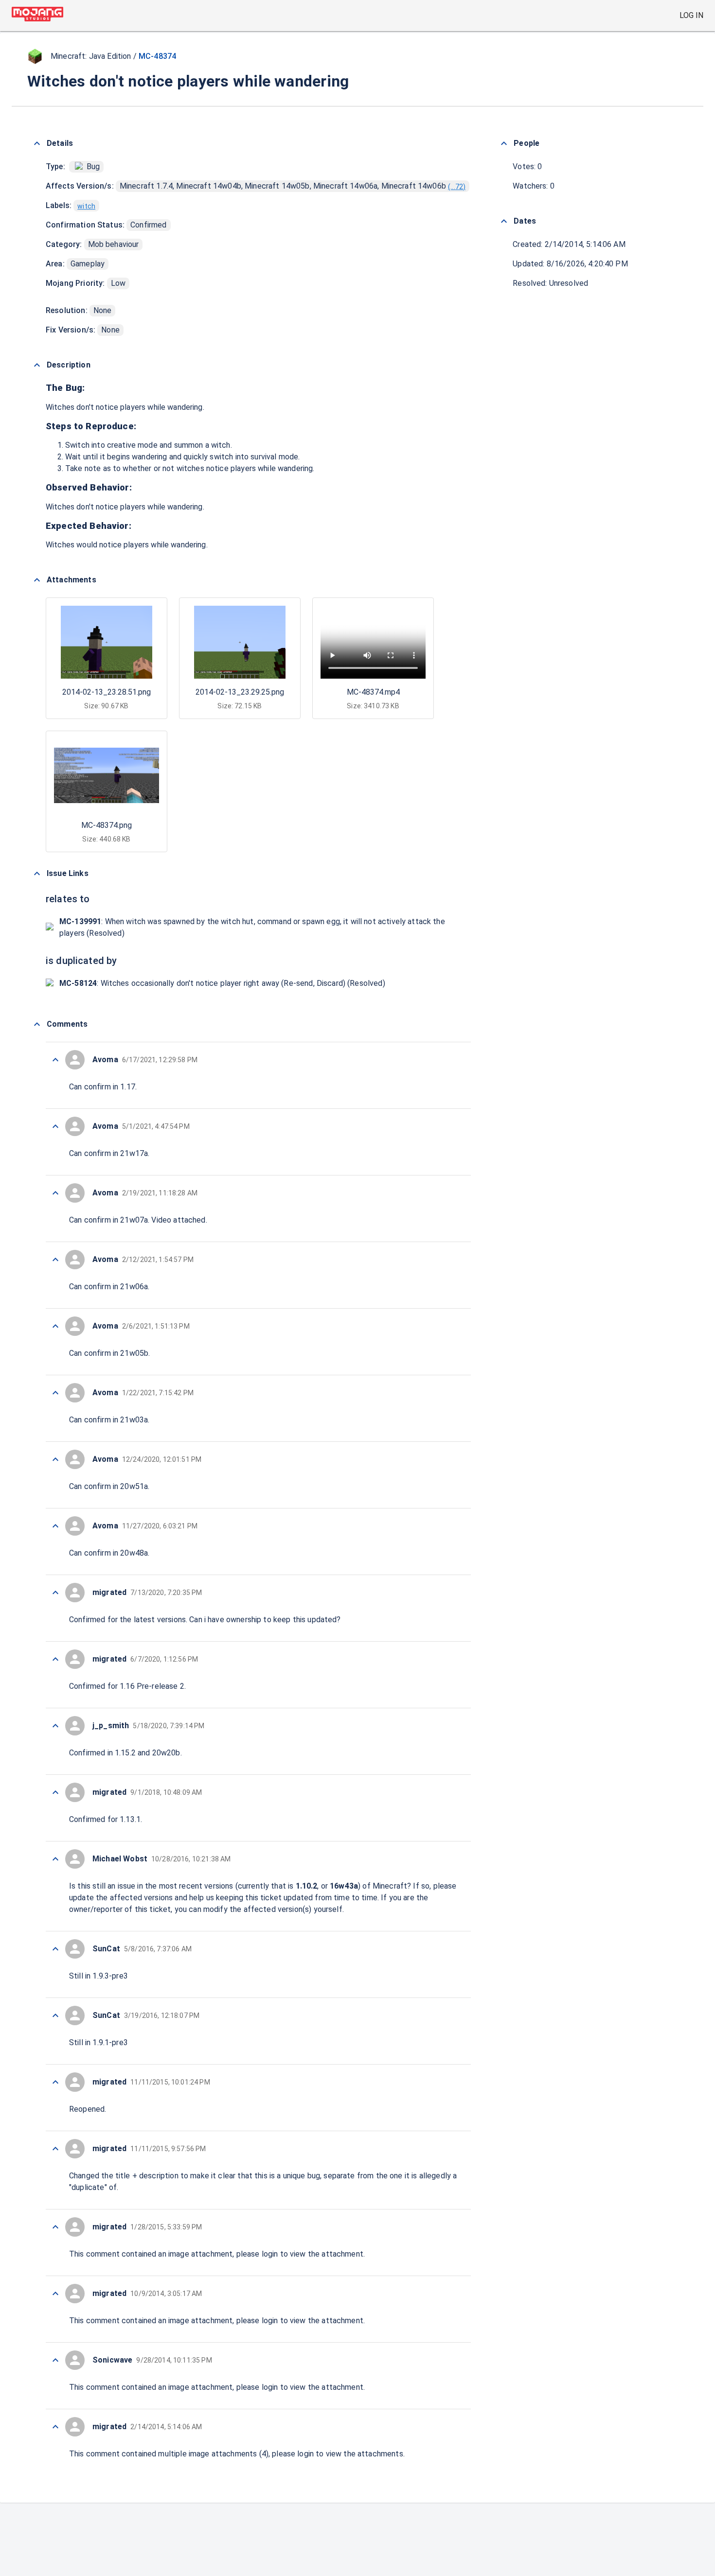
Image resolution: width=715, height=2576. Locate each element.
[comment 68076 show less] (55, 1859)
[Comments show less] (37, 1024)
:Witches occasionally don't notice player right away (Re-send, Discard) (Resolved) (222, 983)
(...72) (457, 187)
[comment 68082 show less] (55, 1459)
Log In (691, 15)
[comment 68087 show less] (55, 1126)
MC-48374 (157, 56)
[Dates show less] (504, 221)
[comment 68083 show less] (55, 1393)
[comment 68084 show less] (55, 1326)
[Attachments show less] (37, 580)
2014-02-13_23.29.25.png (240, 692)
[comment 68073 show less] (55, 2082)
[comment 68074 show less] (55, 2015)
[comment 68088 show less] (55, 1060)
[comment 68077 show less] (55, 1792)
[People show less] (504, 143)
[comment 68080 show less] (55, 1593)
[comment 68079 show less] (55, 1659)
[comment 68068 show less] (55, 2360)
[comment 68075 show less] (55, 1949)
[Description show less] (37, 365)
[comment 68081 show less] (55, 1526)
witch (86, 206)
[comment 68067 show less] (55, 2427)
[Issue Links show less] (37, 874)
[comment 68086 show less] (55, 1193)
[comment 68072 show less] (55, 2149)
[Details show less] (37, 143)
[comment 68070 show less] (55, 2227)
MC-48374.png (107, 825)
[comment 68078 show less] (55, 1726)
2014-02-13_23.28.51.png (107, 692)
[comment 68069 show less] (55, 2294)
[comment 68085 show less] (55, 1260)
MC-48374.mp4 (373, 692)
